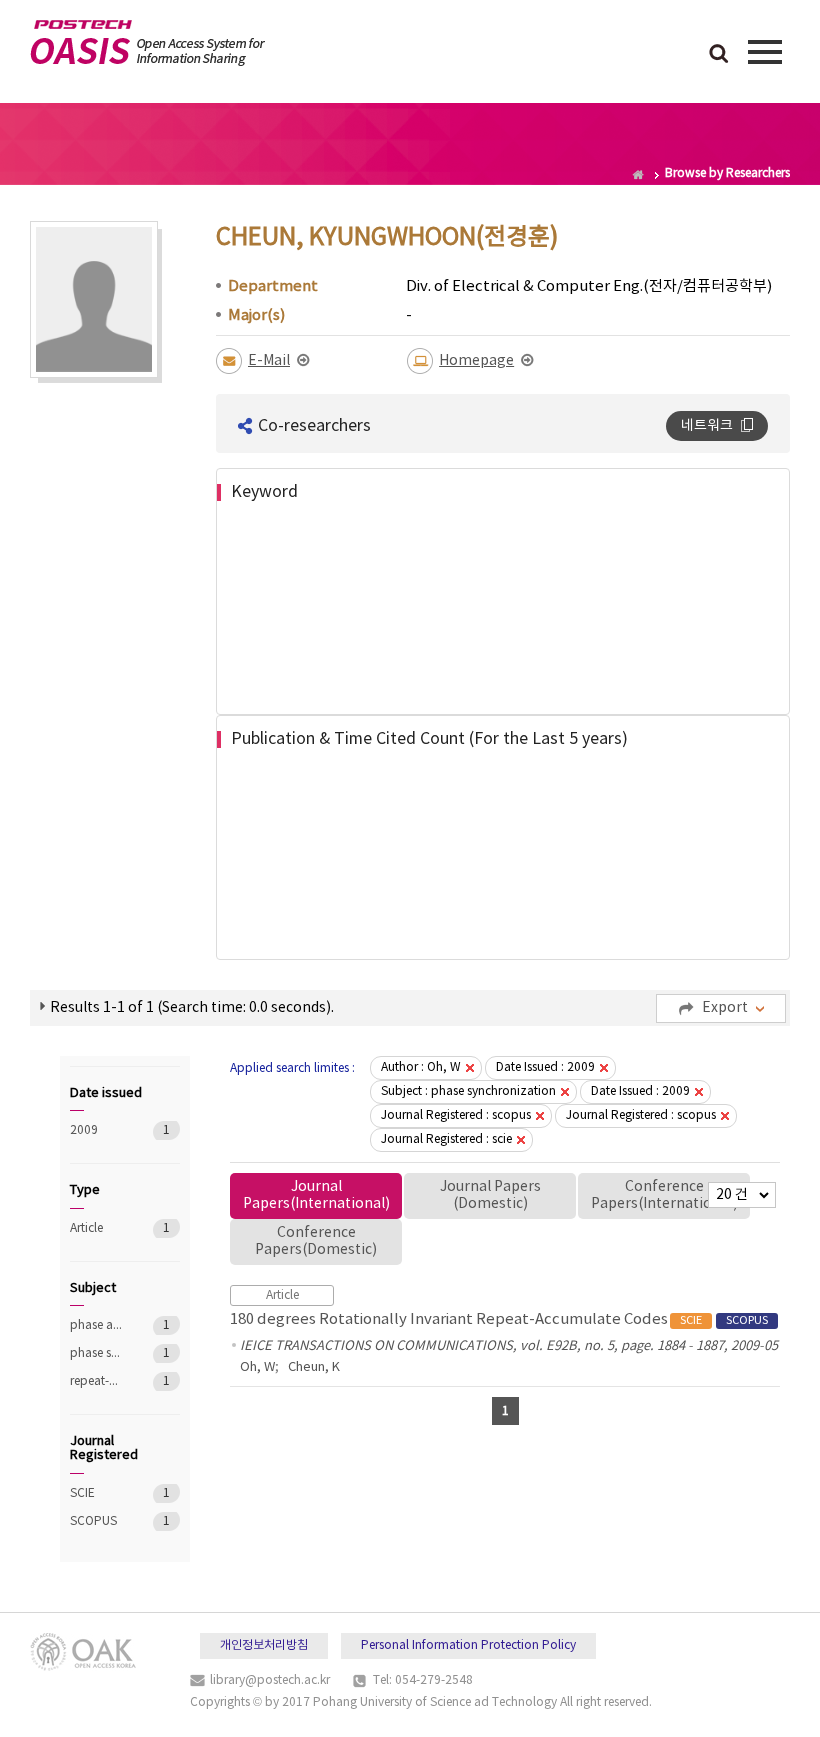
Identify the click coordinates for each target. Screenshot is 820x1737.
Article (97, 1228)
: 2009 (545, 1067)
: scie (446, 1139)
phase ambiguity (97, 1325)
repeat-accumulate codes (97, 1381)
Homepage (476, 361)
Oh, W (257, 1367)
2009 (97, 1130)
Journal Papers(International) (316, 1195)
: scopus (456, 1115)
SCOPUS (97, 1521)
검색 (719, 55)
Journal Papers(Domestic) (490, 1195)
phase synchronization (97, 1353)
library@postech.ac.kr (270, 1680)
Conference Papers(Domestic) (316, 1241)
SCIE (97, 1493)
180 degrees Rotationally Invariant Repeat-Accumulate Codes (499, 1319)
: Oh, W (421, 1067)
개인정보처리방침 (264, 1645)
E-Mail (269, 361)
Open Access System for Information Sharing (147, 43)
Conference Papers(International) (664, 1195)
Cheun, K (314, 1367)
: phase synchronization (468, 1091)
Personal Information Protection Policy (468, 1645)
